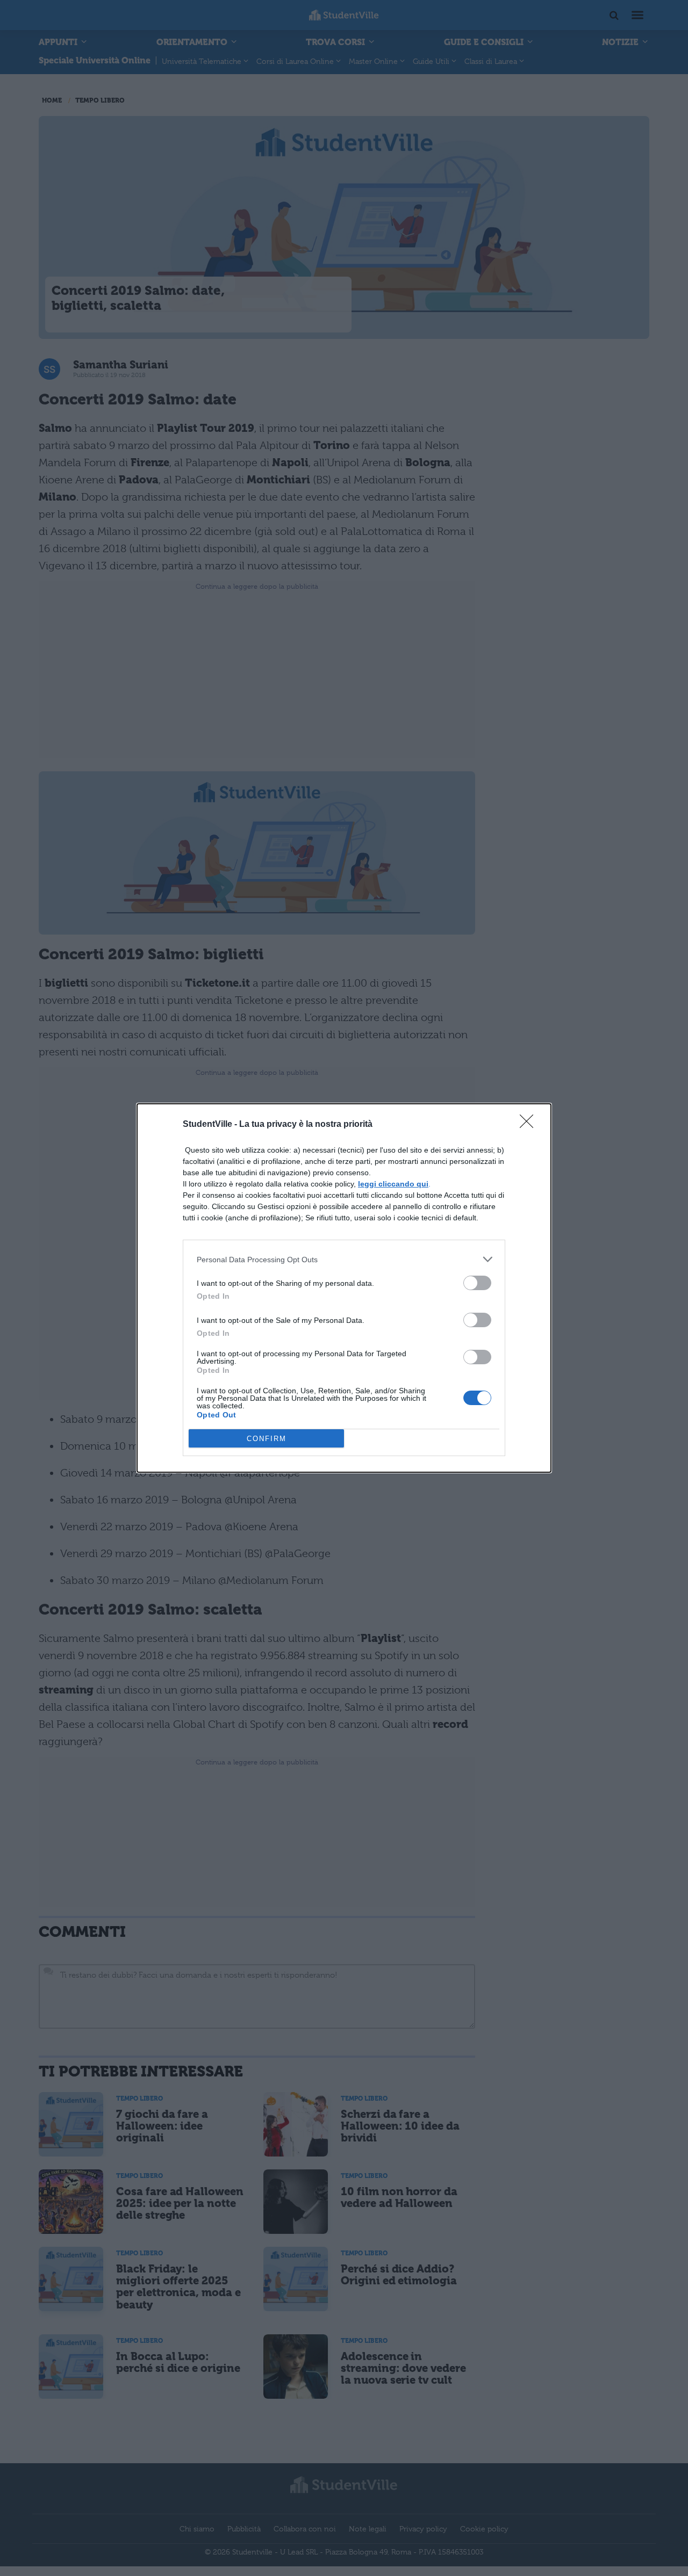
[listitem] (344, 1259)
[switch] (477, 1283)
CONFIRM (267, 1439)
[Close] (530, 1125)
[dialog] (344, 1288)
